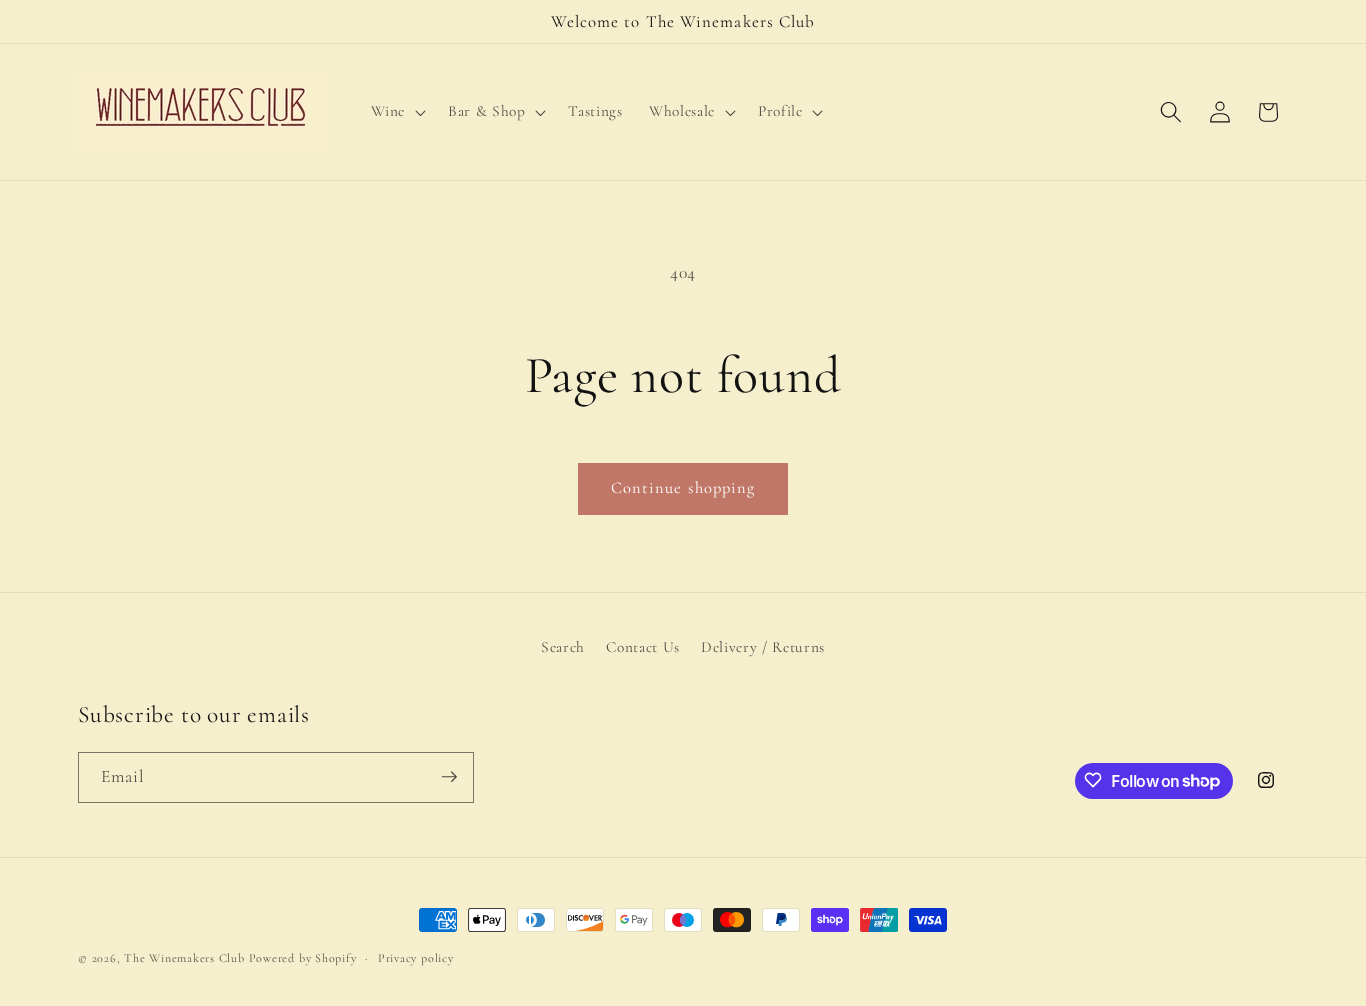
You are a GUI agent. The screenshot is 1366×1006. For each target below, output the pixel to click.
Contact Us (643, 647)
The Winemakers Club (184, 958)
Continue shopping (683, 488)
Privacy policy (416, 958)
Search (563, 647)
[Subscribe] (449, 777)
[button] (396, 112)
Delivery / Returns (763, 647)
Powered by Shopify (303, 958)
